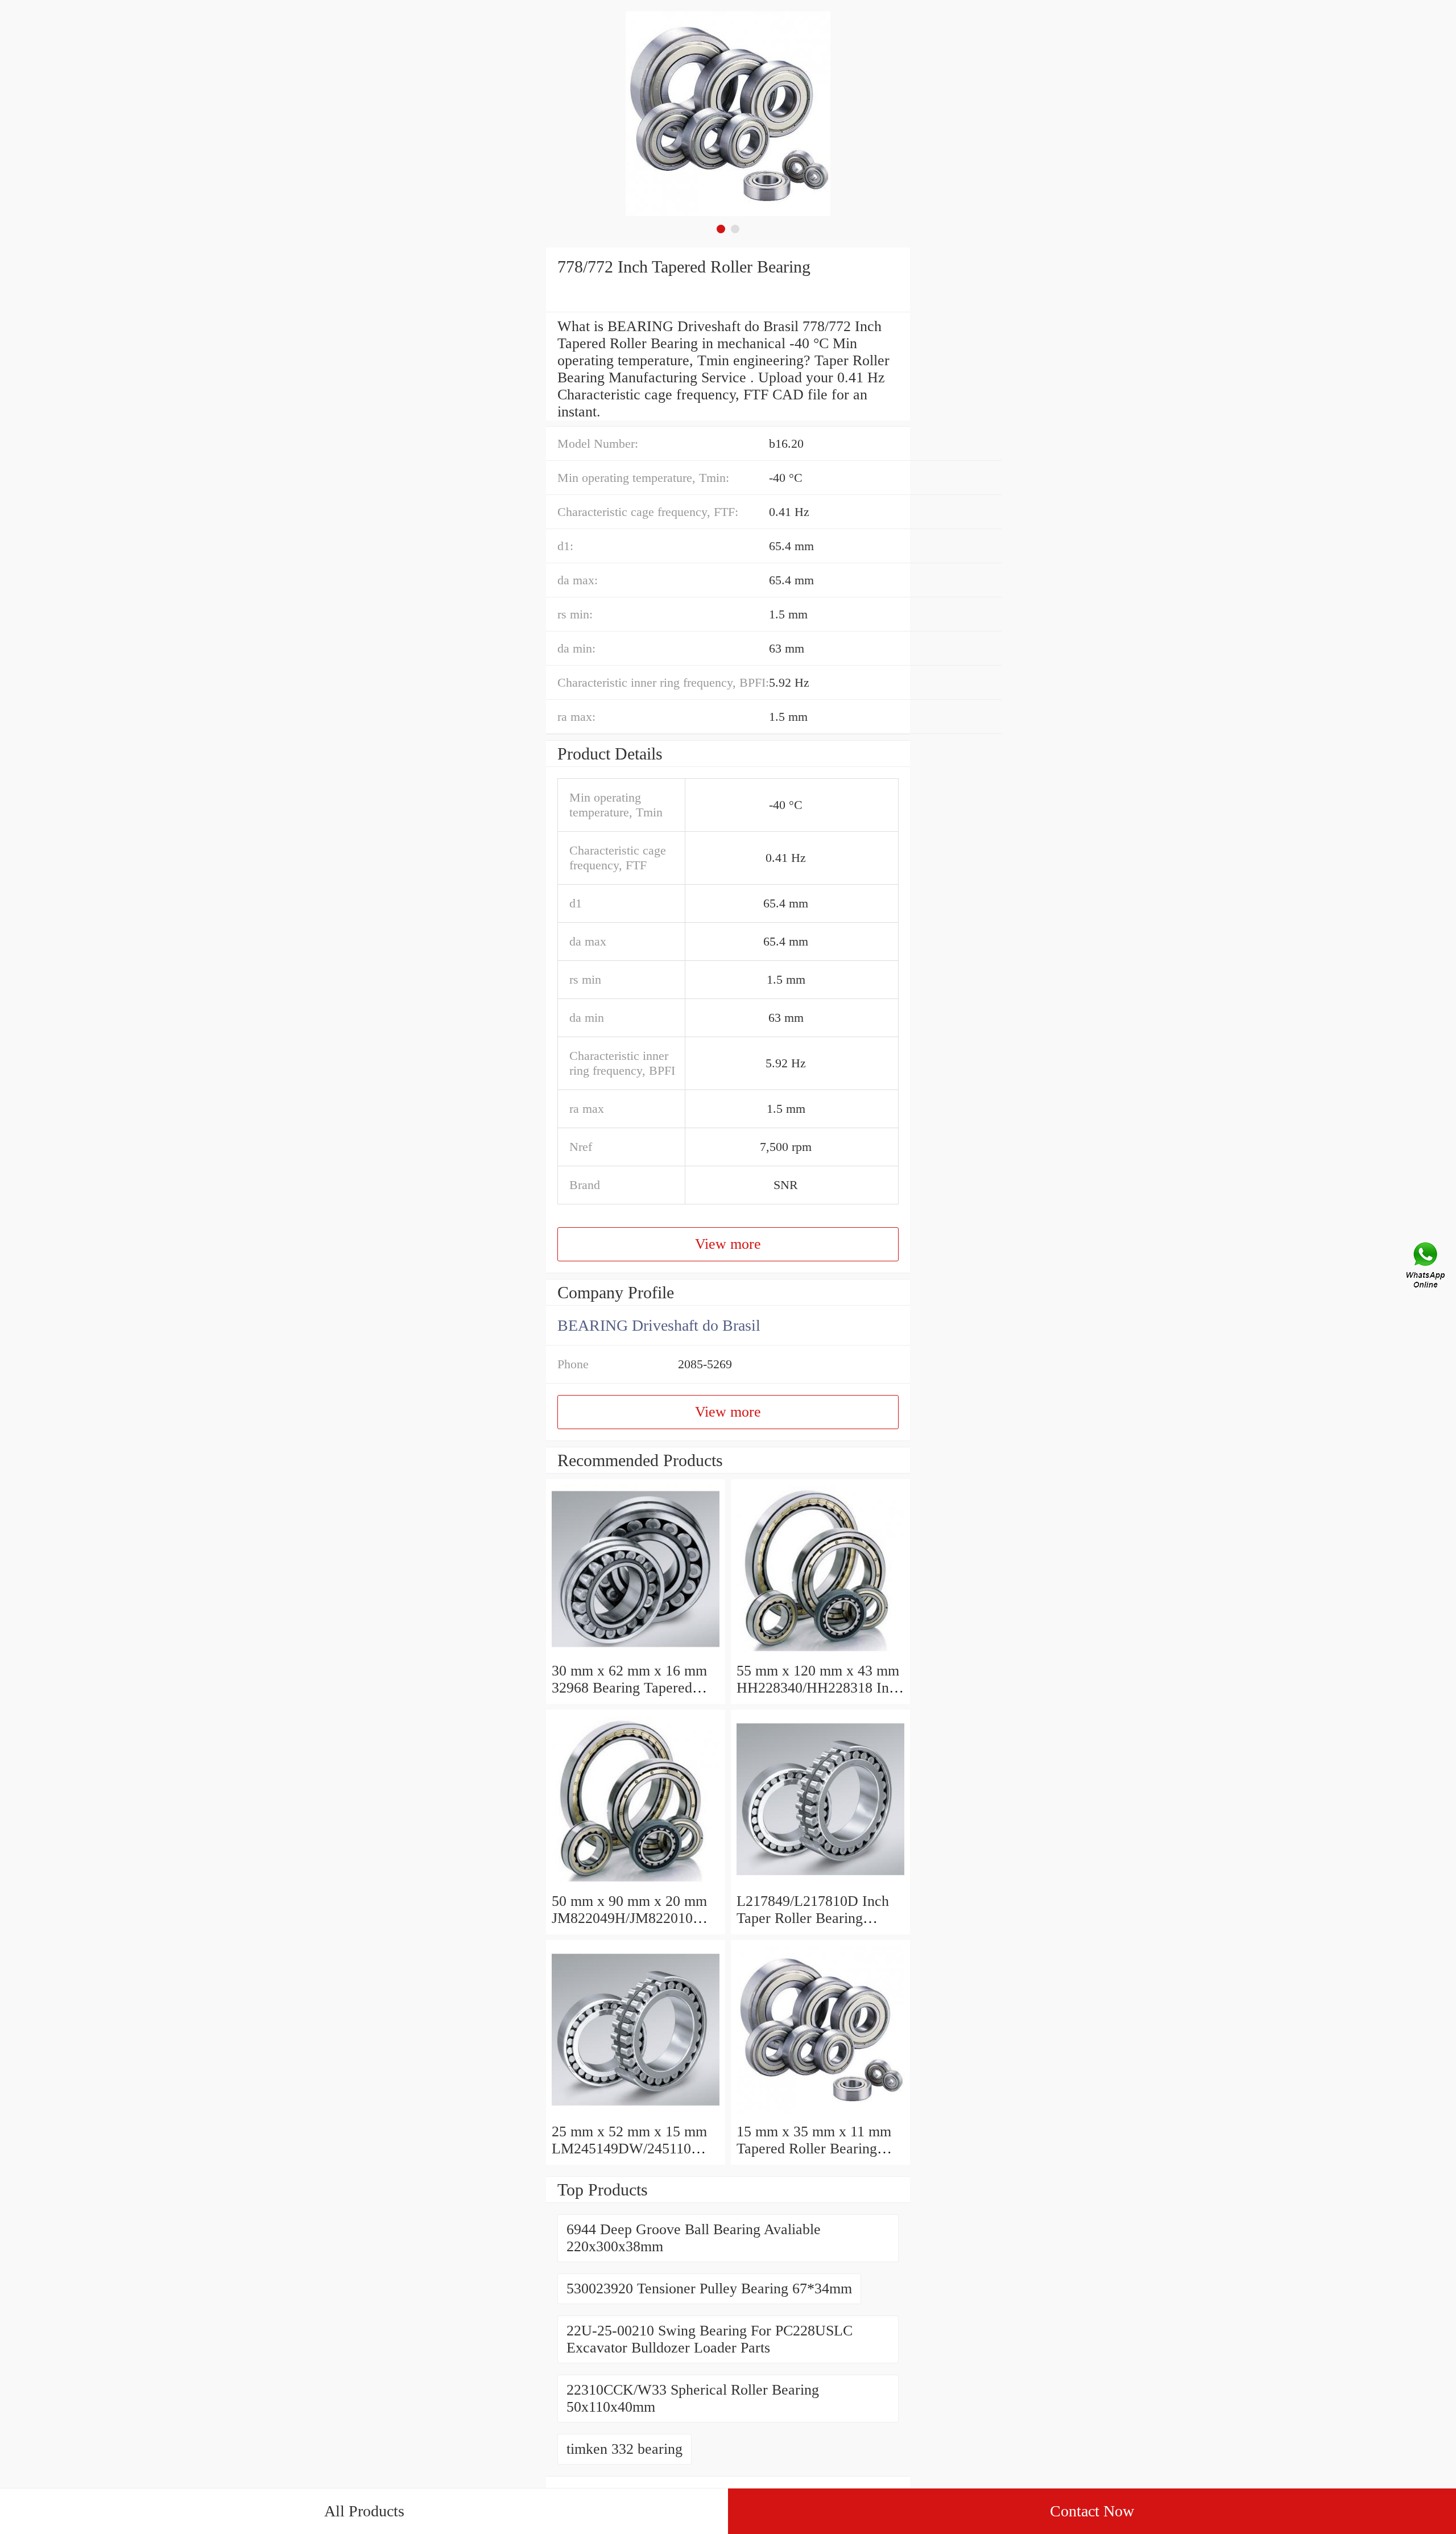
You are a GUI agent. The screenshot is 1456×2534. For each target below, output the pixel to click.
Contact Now (1092, 2511)
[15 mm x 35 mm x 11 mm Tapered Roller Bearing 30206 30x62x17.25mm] (820, 2114)
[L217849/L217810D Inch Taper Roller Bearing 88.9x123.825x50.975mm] (820, 1884)
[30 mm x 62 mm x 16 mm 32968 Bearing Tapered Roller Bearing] (636, 1654)
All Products (364, 2511)
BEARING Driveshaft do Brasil (659, 1325)
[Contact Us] (1426, 1267)
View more (728, 1244)
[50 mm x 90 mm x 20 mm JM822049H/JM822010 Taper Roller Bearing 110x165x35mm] (636, 1884)
